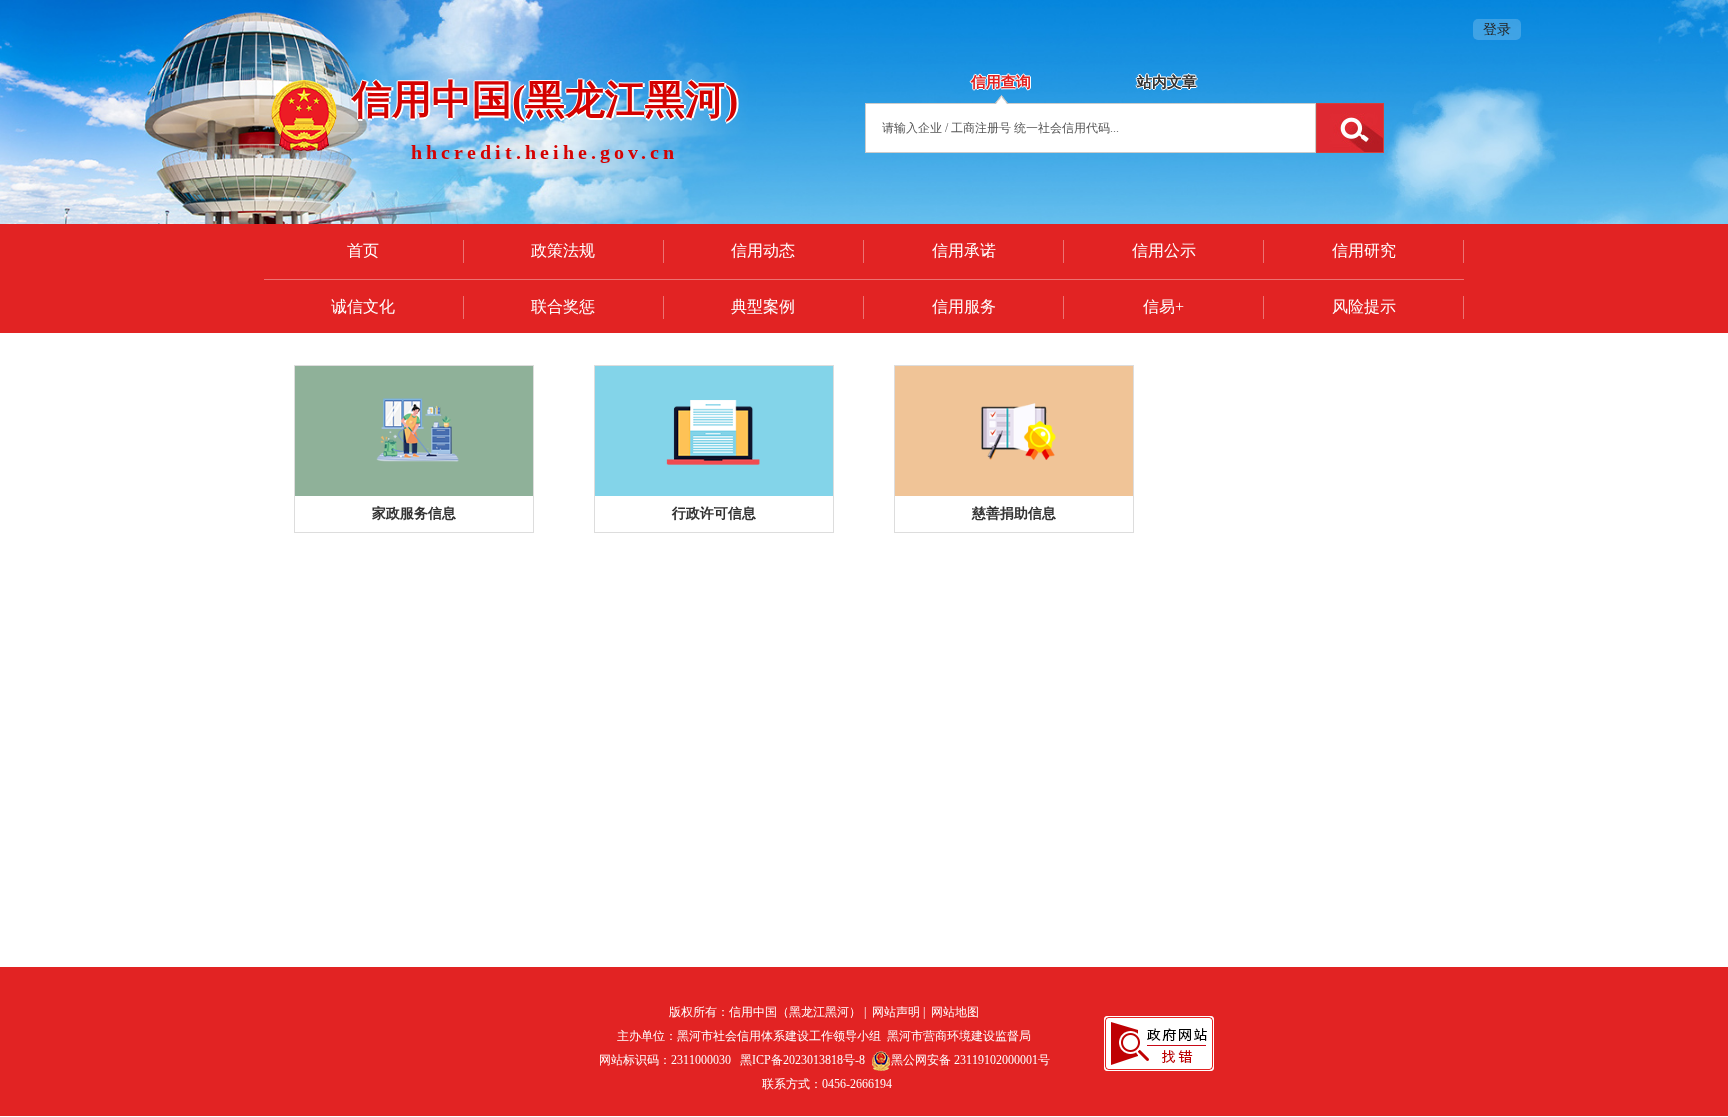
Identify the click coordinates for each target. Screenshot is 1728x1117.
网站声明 (896, 1012)
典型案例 (763, 306)
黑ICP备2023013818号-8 (802, 1060)
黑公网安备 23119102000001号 (970, 1060)
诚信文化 (363, 306)
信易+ (1163, 306)
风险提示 (1364, 306)
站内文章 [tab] (1167, 82)
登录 (1497, 29)
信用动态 (763, 250)
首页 (363, 250)
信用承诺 (964, 250)
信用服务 (964, 306)
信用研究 (1364, 250)
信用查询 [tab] (1001, 82)
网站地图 (955, 1012)
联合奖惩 (563, 306)
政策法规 (563, 250)
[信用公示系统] (414, 431)
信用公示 (1164, 250)
